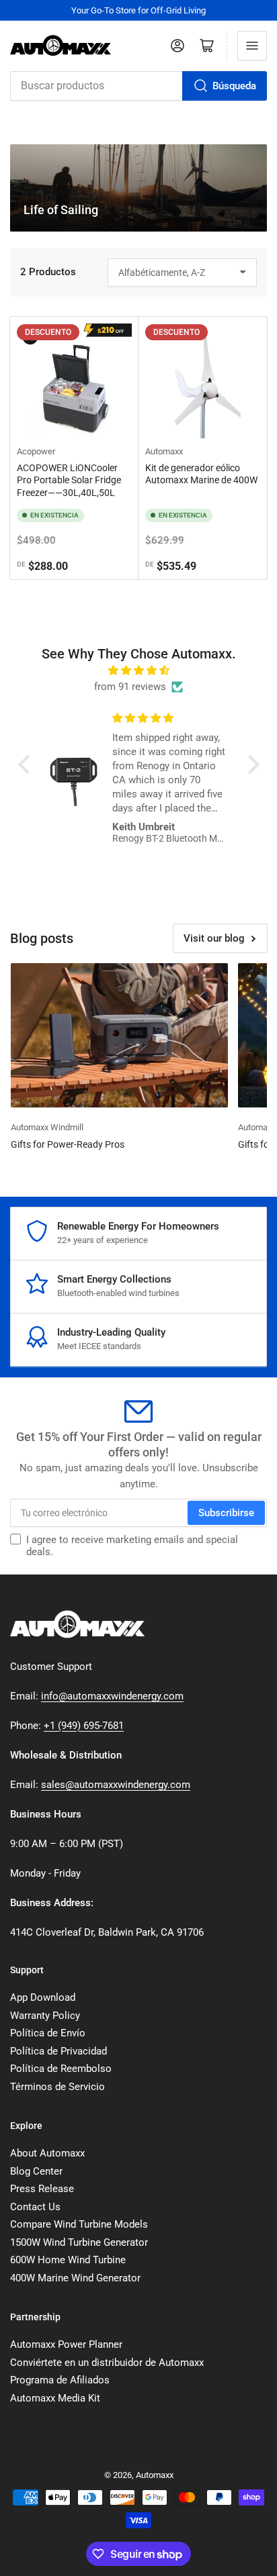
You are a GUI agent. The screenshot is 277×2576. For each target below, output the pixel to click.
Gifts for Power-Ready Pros (68, 1144)
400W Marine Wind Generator (75, 2278)
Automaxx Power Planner (66, 2344)
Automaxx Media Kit (55, 2398)
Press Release (42, 2189)
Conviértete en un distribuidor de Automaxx (107, 2363)
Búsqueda (234, 86)
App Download (43, 1997)
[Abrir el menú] (252, 46)
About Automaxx (47, 2153)
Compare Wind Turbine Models (79, 2224)
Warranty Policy (45, 2016)
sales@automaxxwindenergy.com (116, 1785)
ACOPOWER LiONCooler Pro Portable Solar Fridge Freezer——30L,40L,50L (69, 480)
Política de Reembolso (61, 2069)
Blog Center (36, 2171)
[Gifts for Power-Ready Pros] (119, 1035)
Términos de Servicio (57, 2087)
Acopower (36, 451)
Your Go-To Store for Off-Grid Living (138, 10)
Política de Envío (48, 2033)
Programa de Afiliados (60, 2380)
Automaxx (164, 451)
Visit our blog (214, 938)
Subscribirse (226, 1513)
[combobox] (138, 86)
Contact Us (35, 2207)
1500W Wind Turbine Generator (79, 2242)
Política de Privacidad (58, 2051)
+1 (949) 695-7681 (84, 1726)
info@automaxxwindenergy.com (112, 1696)
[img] (139, 671)
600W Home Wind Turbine (68, 2260)
